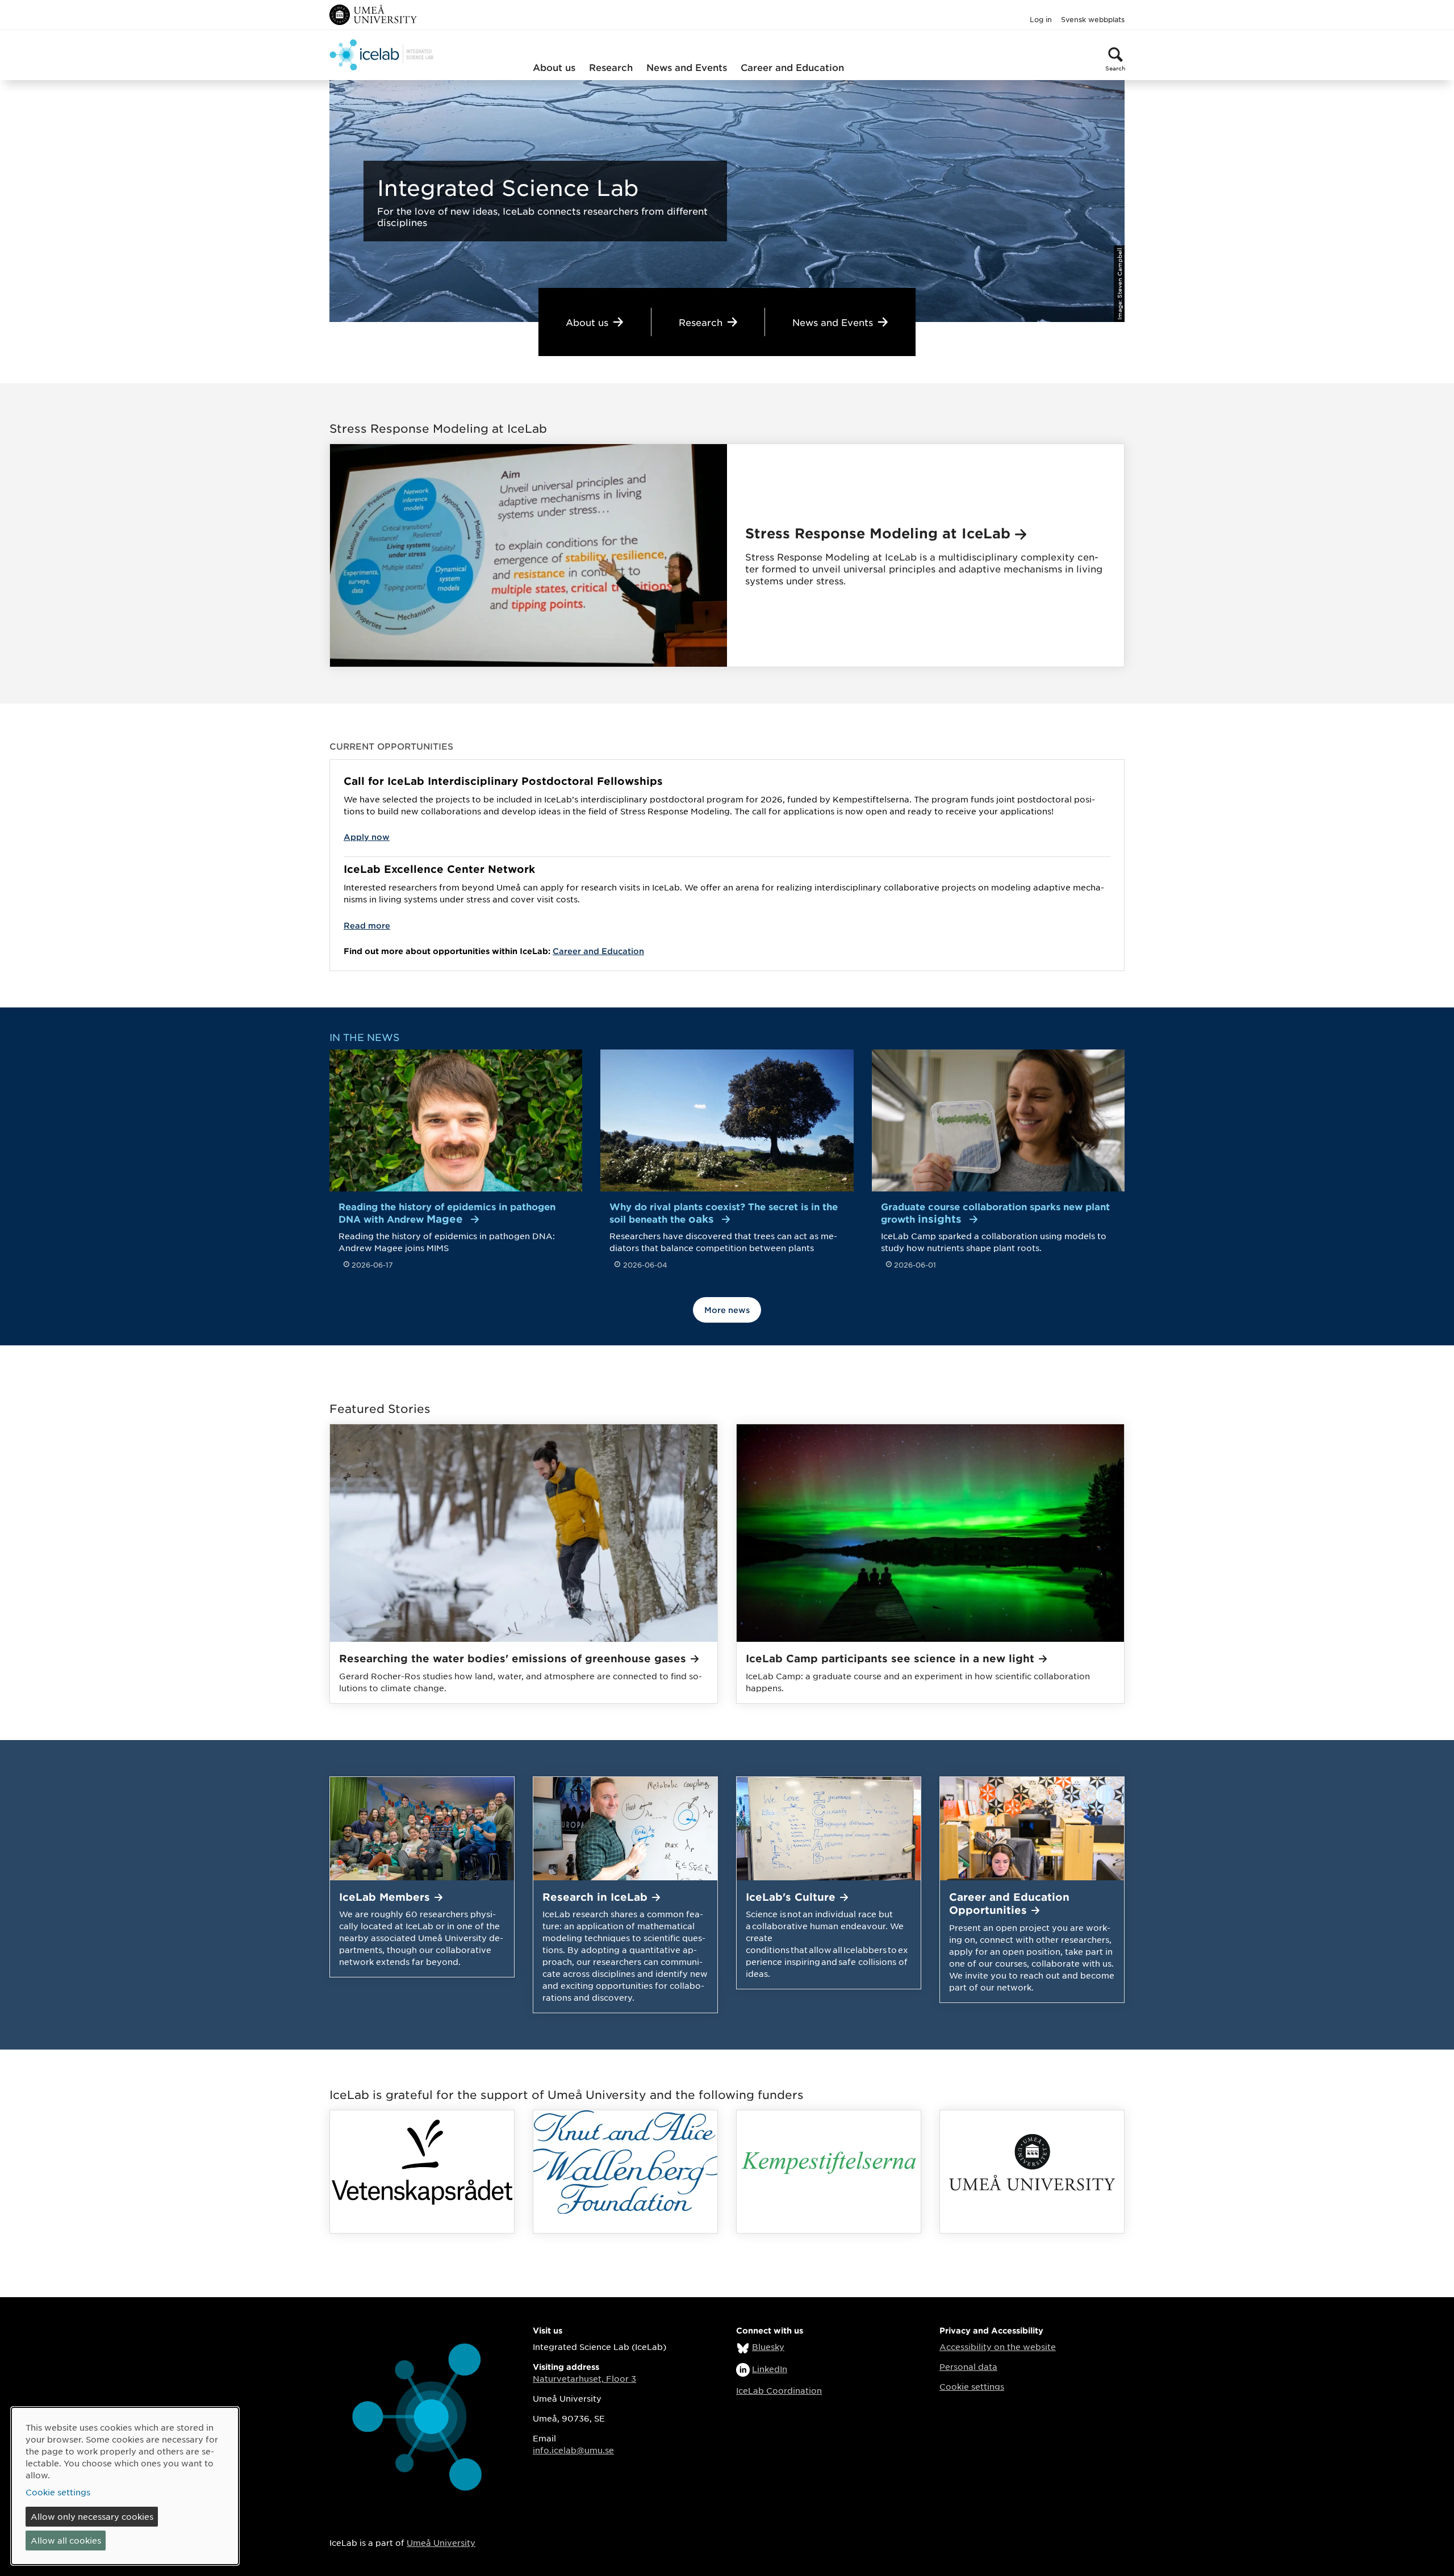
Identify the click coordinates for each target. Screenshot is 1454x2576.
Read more (367, 925)
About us (554, 67)
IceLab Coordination (779, 2390)
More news (727, 1310)
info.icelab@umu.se (573, 2450)
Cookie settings (972, 2386)
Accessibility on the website (998, 2347)
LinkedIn (770, 2369)
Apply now (367, 837)
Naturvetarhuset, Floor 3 (584, 2378)
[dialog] (125, 2486)
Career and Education (792, 67)
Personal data (968, 2366)
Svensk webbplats (1093, 19)
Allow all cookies (66, 2540)
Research (611, 67)
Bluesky (768, 2347)
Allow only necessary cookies (92, 2516)
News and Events (687, 67)
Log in (1041, 19)
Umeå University (441, 2542)
